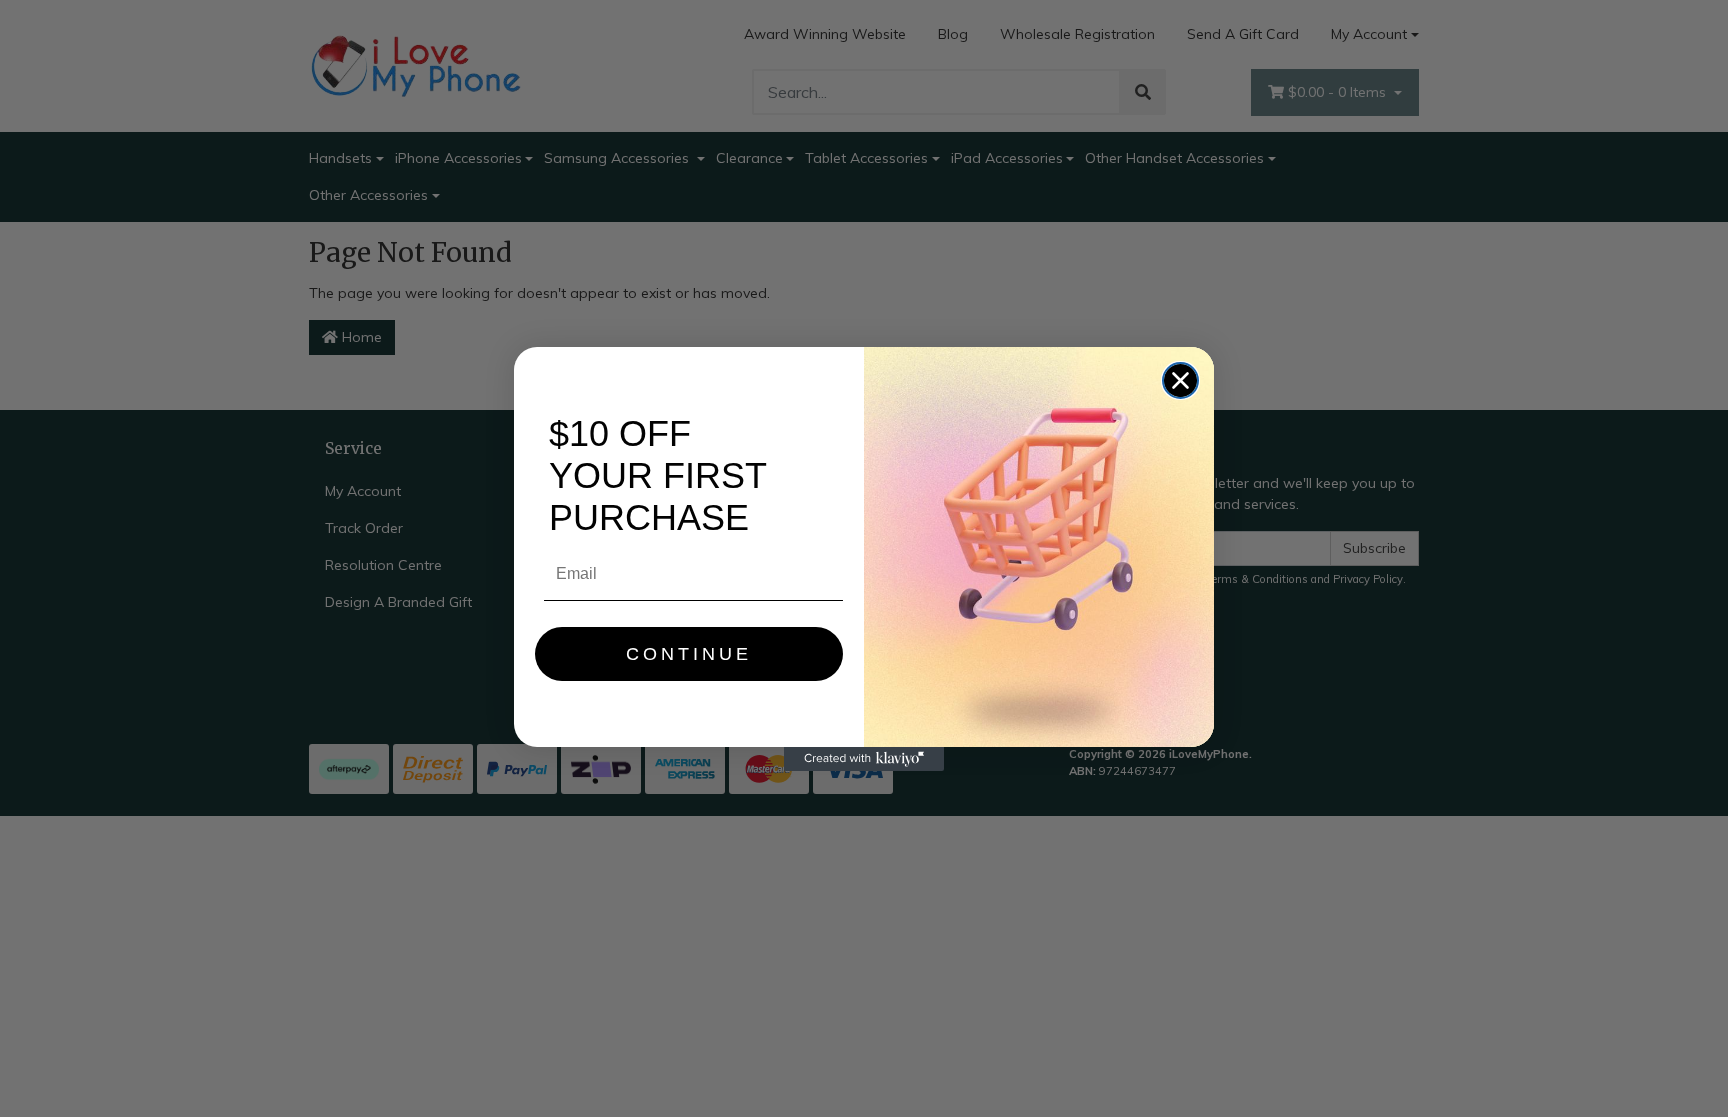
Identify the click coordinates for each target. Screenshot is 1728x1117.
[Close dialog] (1180, 380)
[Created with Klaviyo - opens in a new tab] (864, 759)
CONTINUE (689, 654)
